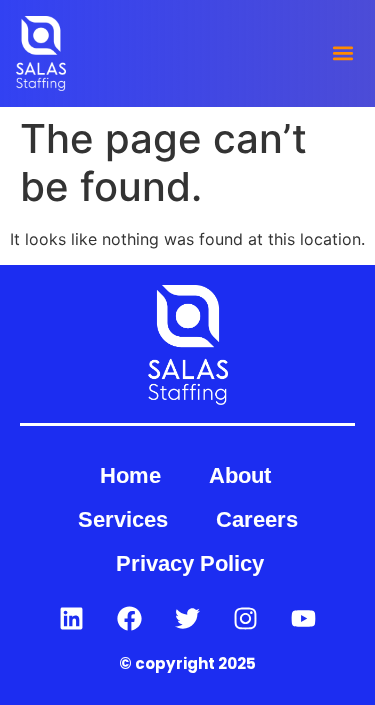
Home (130, 475)
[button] (342, 53)
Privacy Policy (190, 563)
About (240, 475)
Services (123, 519)
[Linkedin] (72, 618)
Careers (257, 519)
